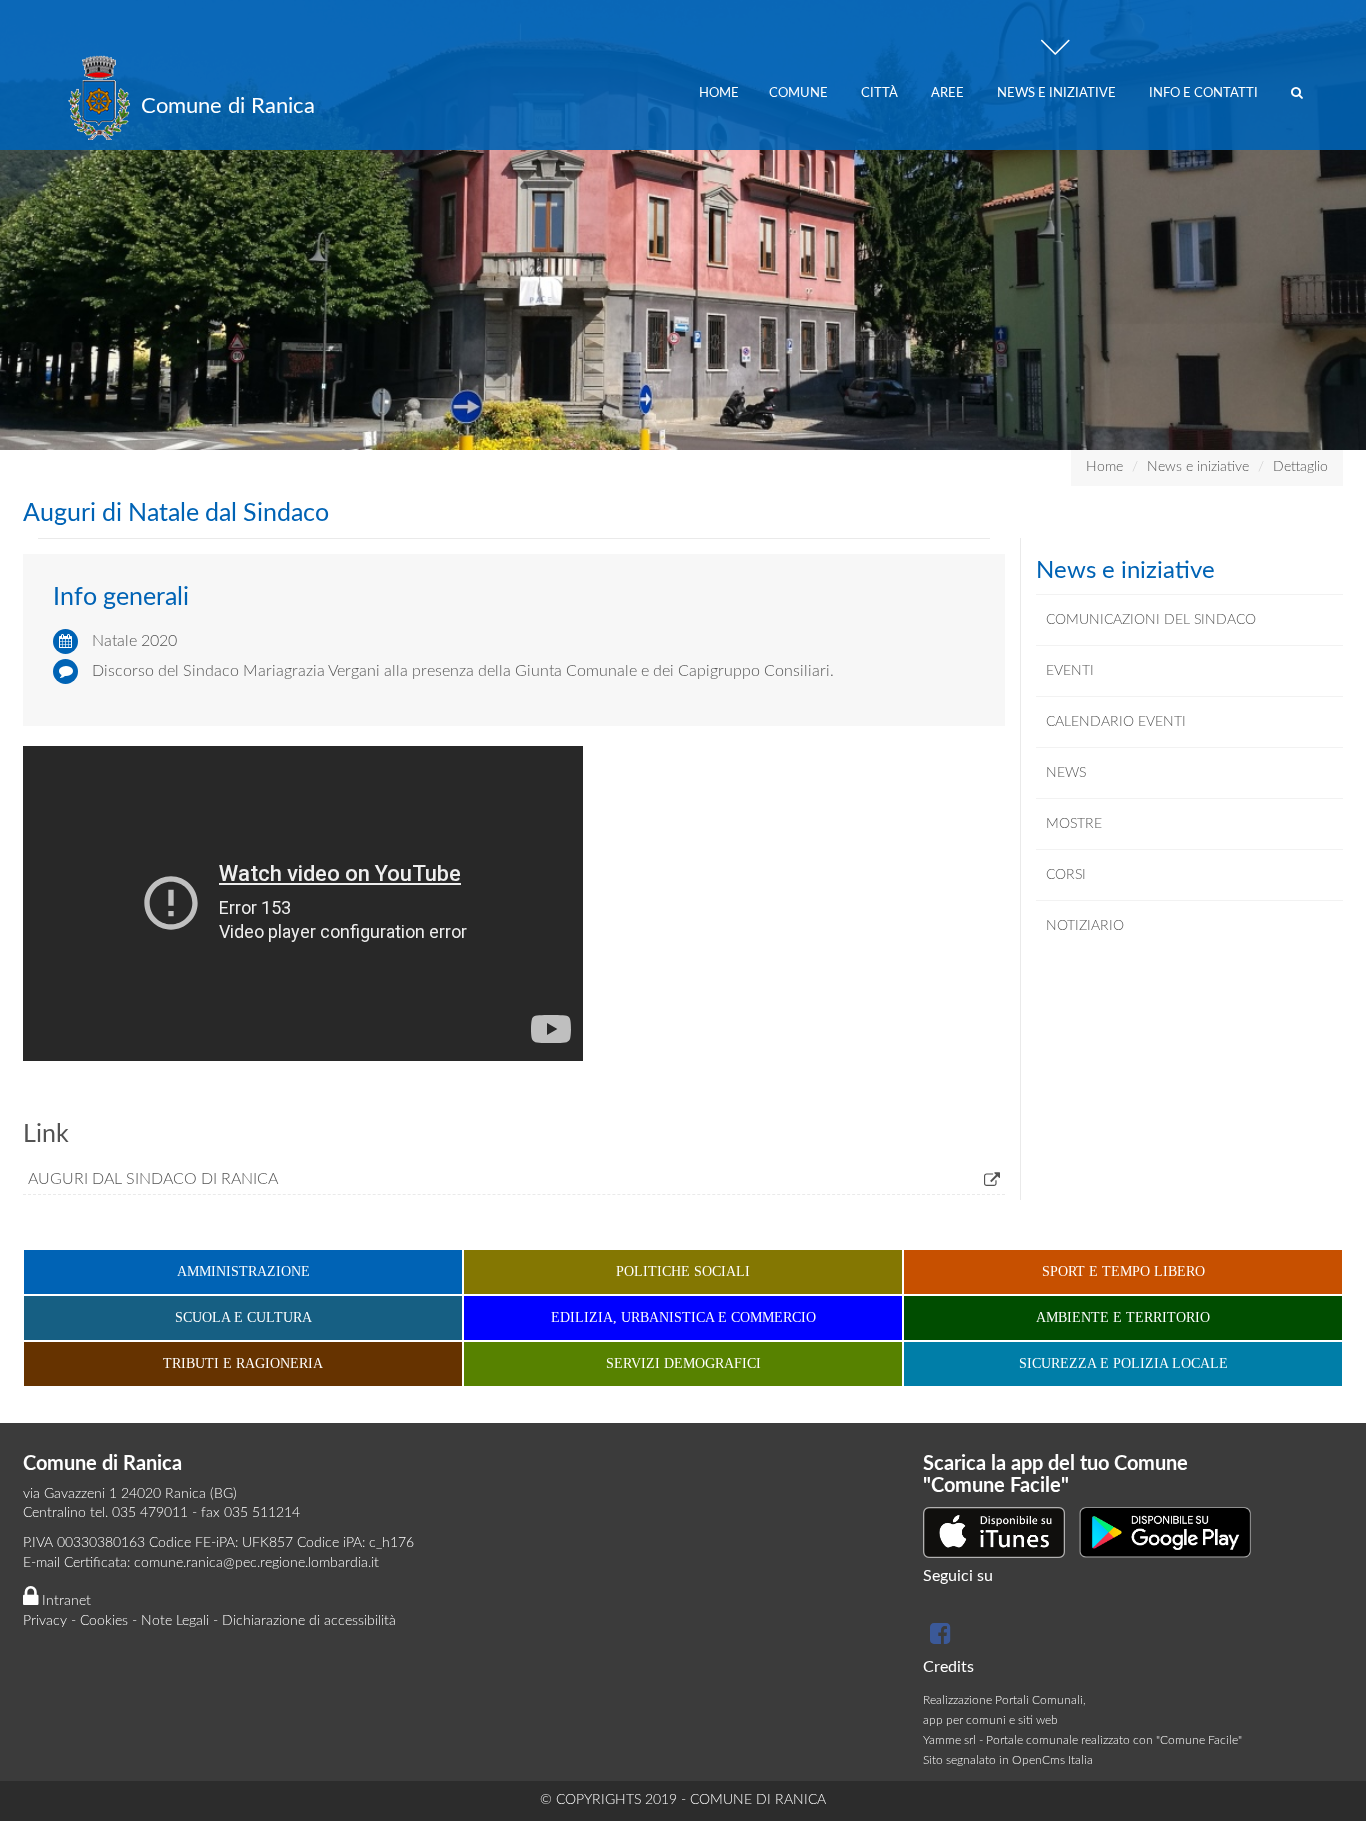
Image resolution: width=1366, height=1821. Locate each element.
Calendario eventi (1116, 722)
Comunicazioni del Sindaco (1151, 620)
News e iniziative (1058, 93)
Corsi (1066, 875)
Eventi (1070, 671)
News (1066, 773)
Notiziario (1085, 926)
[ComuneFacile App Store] (994, 1532)
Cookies (104, 1621)
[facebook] (938, 1638)
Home (719, 93)
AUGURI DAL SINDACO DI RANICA (153, 1179)
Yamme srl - (954, 1740)
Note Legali (175, 1621)
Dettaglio (1300, 467)
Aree (949, 93)
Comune (800, 93)
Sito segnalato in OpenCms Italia (1008, 1760)
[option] (683, 225)
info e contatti (1205, 93)
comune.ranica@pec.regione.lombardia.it (256, 1563)
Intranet (64, 1601)
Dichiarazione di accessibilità (309, 1621)
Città (881, 93)
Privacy (45, 1621)
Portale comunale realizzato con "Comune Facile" (1114, 1740)
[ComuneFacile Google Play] (1165, 1532)
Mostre (1074, 824)
